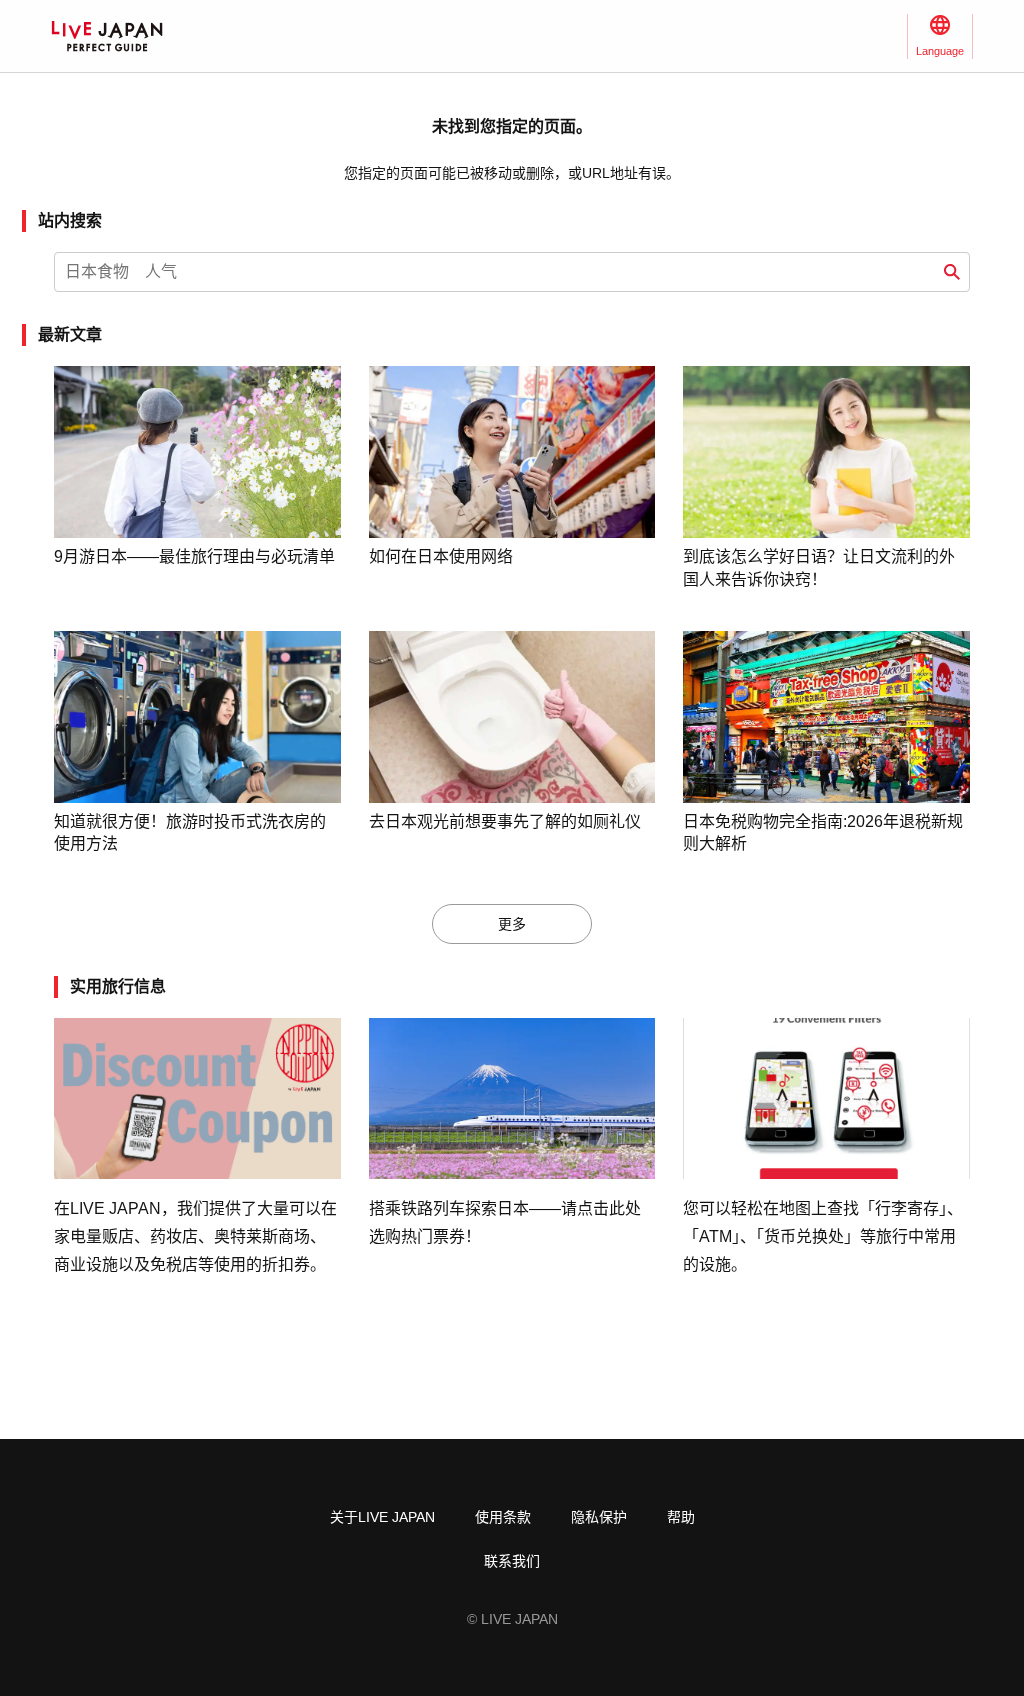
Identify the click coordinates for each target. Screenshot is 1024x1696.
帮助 (681, 1517)
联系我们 (512, 1561)
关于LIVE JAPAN (382, 1517)
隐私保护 (599, 1517)
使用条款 (503, 1517)
